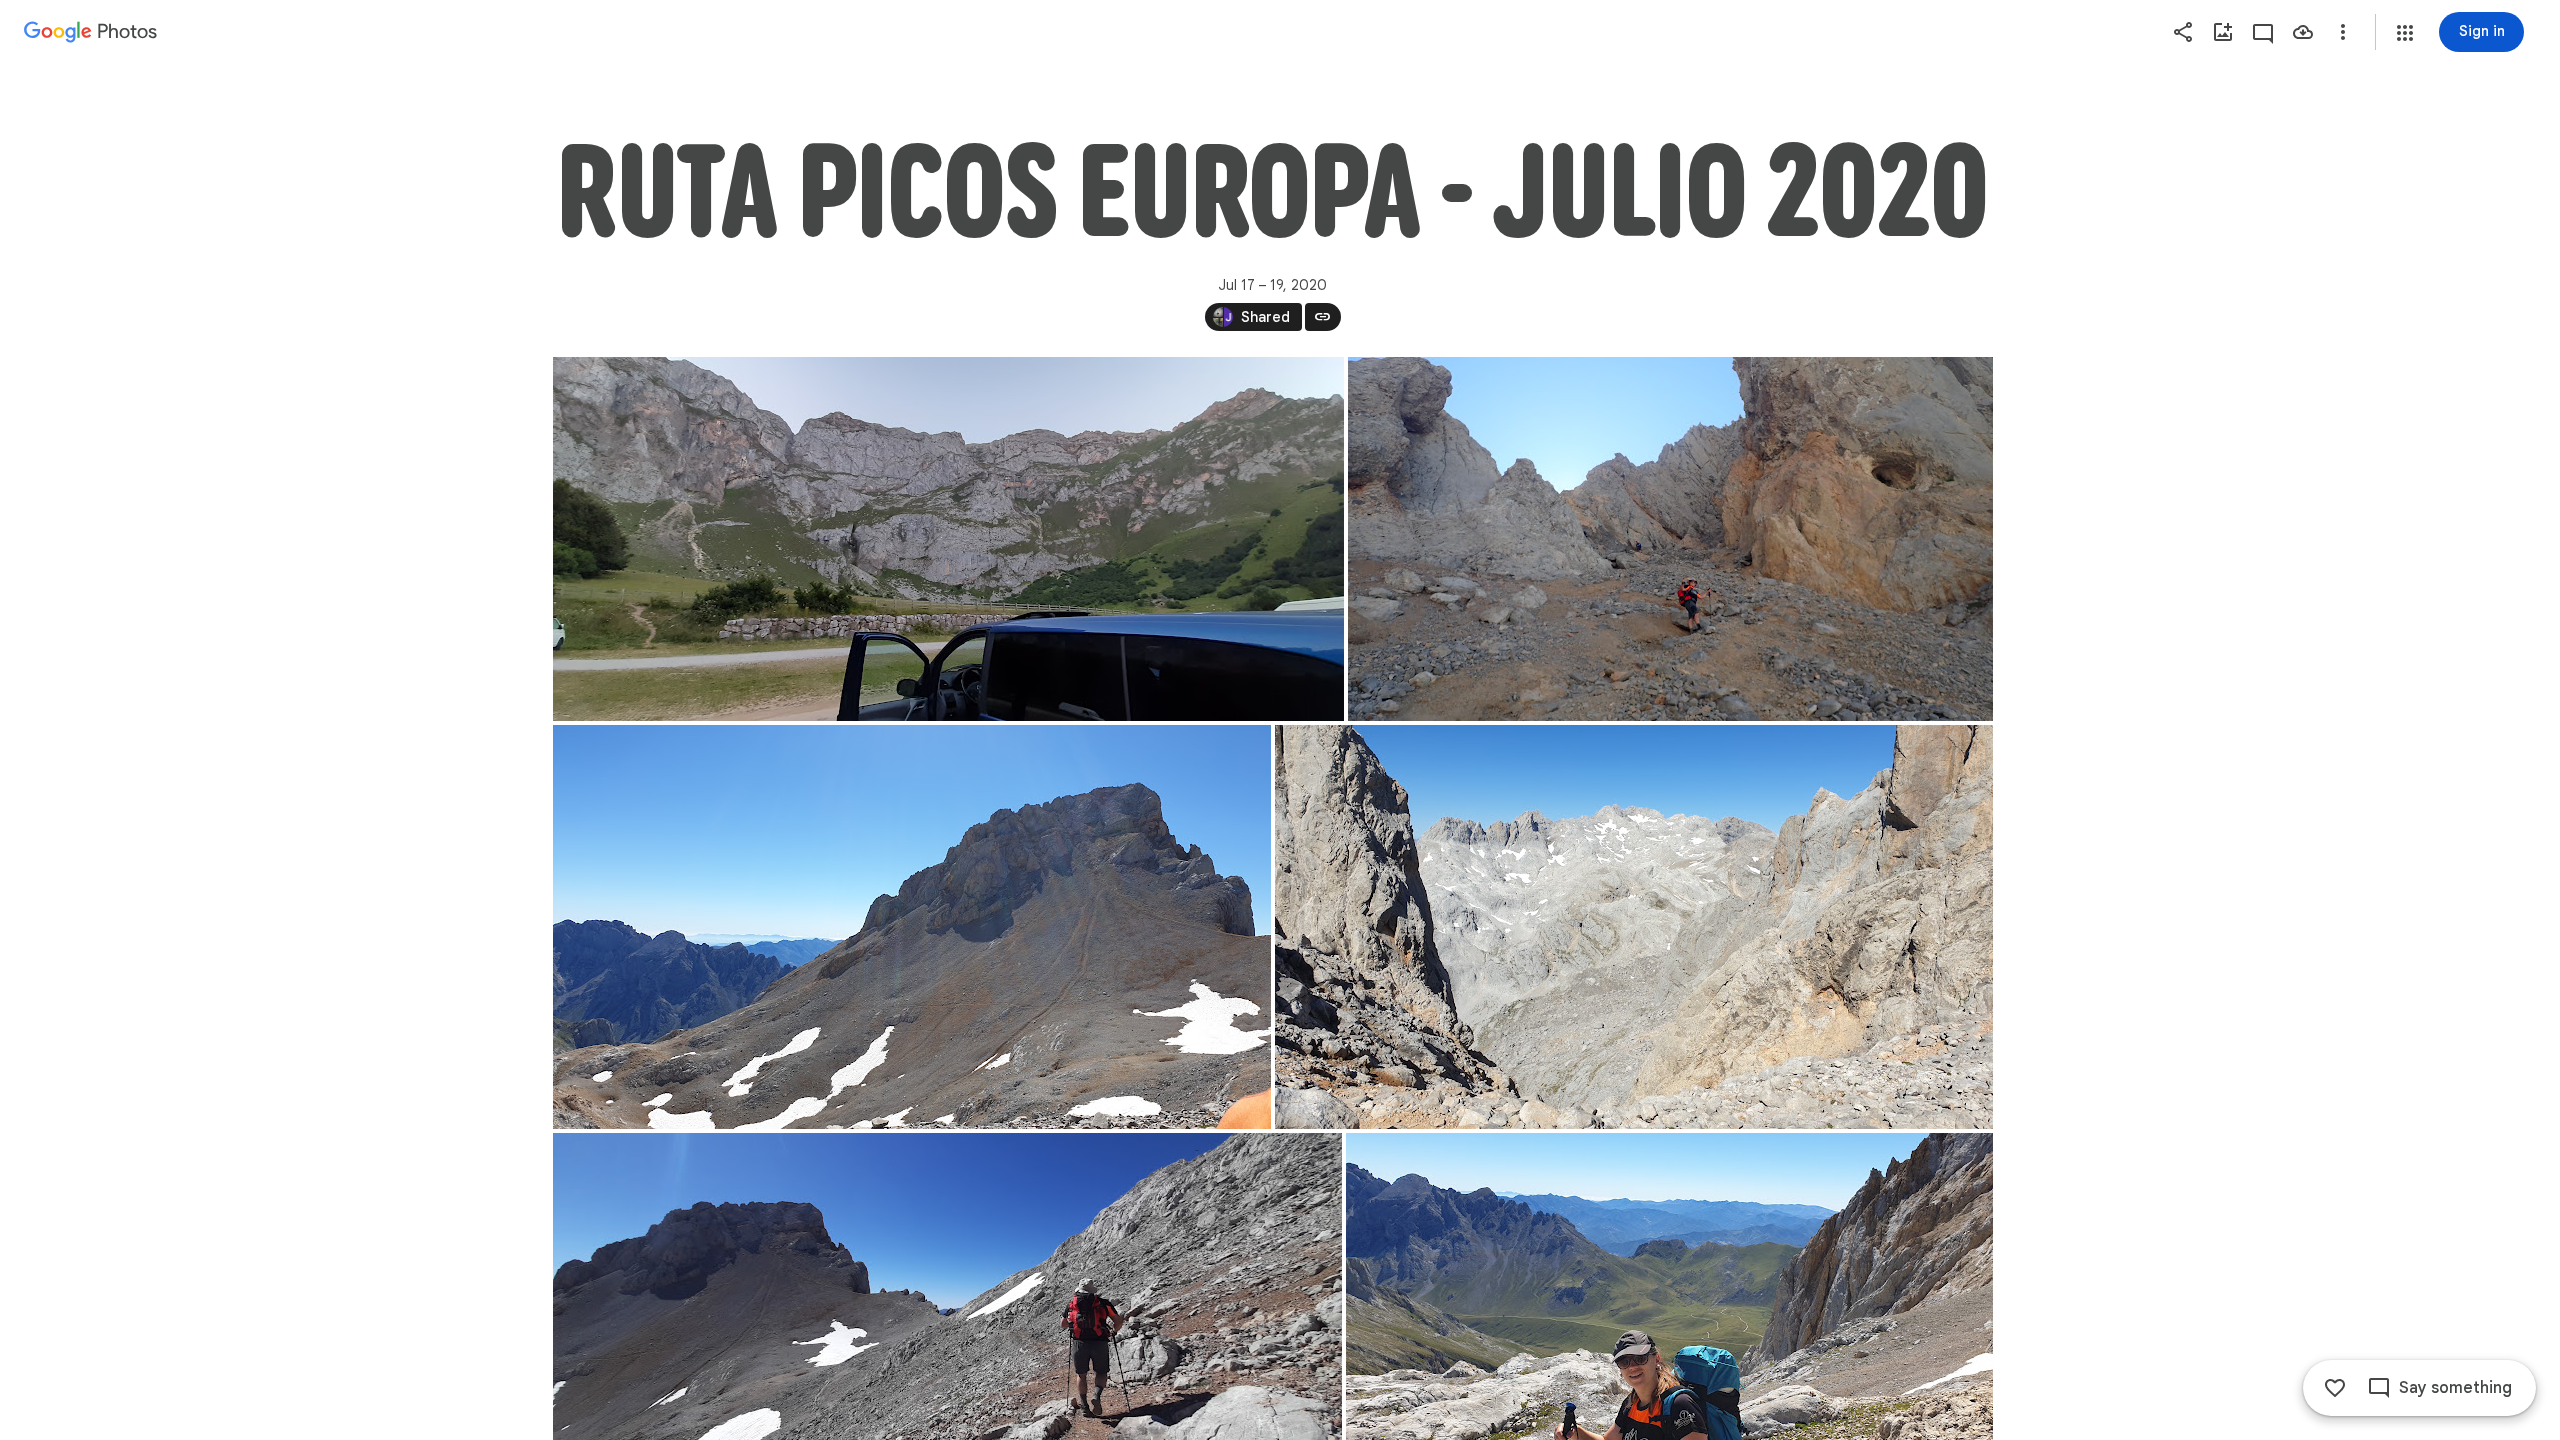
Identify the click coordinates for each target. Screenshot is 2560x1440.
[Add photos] (2223, 32)
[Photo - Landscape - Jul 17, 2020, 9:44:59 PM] (948, 539)
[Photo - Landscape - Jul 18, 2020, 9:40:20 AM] (1670, 539)
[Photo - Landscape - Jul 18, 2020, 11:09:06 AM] (1634, 927)
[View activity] (2263, 32)
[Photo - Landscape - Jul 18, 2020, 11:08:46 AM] (912, 927)
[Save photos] (2303, 32)
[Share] (2183, 32)
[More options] (2343, 32)
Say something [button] (2455, 1388)
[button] (2405, 33)
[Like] (2335, 1388)
